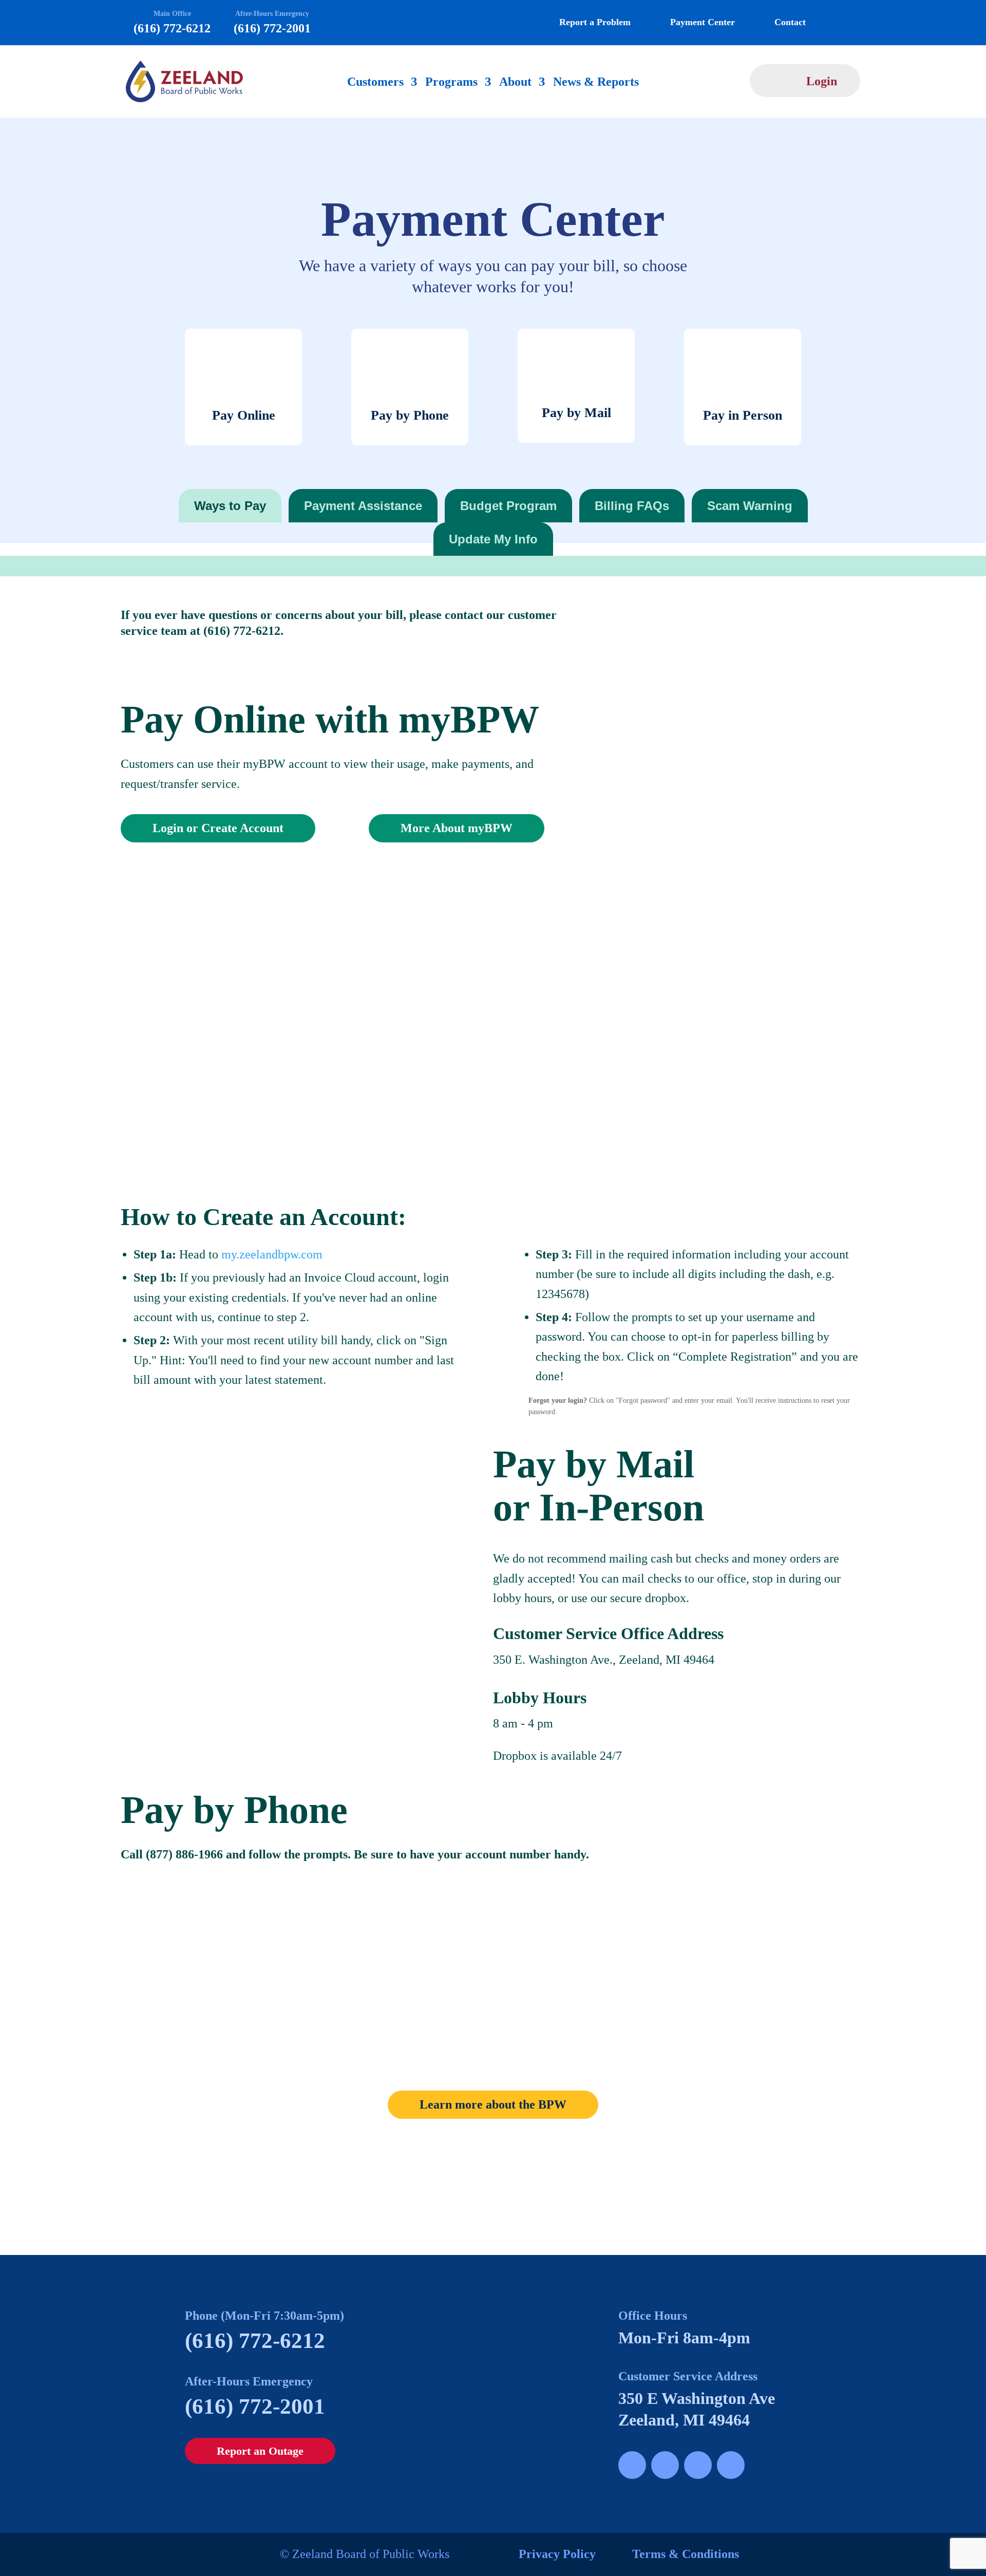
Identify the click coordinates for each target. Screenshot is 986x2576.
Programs (451, 83)
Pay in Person (743, 415)
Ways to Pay (230, 506)
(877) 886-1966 (184, 1854)
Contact (790, 22)
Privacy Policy (557, 2554)
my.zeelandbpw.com (273, 1254)
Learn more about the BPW (493, 2104)
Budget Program (508, 506)
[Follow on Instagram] (665, 2465)
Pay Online (244, 415)
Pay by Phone (410, 415)
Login (822, 81)
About (515, 83)
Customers (375, 83)
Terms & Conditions (686, 2554)
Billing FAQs (632, 506)
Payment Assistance (363, 506)
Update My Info (493, 539)
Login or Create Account (218, 828)
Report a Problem (595, 22)
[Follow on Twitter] (698, 2465)
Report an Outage (260, 2451)
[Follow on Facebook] (632, 2465)
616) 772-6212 (244, 631)
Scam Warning (750, 506)
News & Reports (596, 83)
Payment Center (703, 22)
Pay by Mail (576, 413)
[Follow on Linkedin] (731, 2465)
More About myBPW (457, 828)
